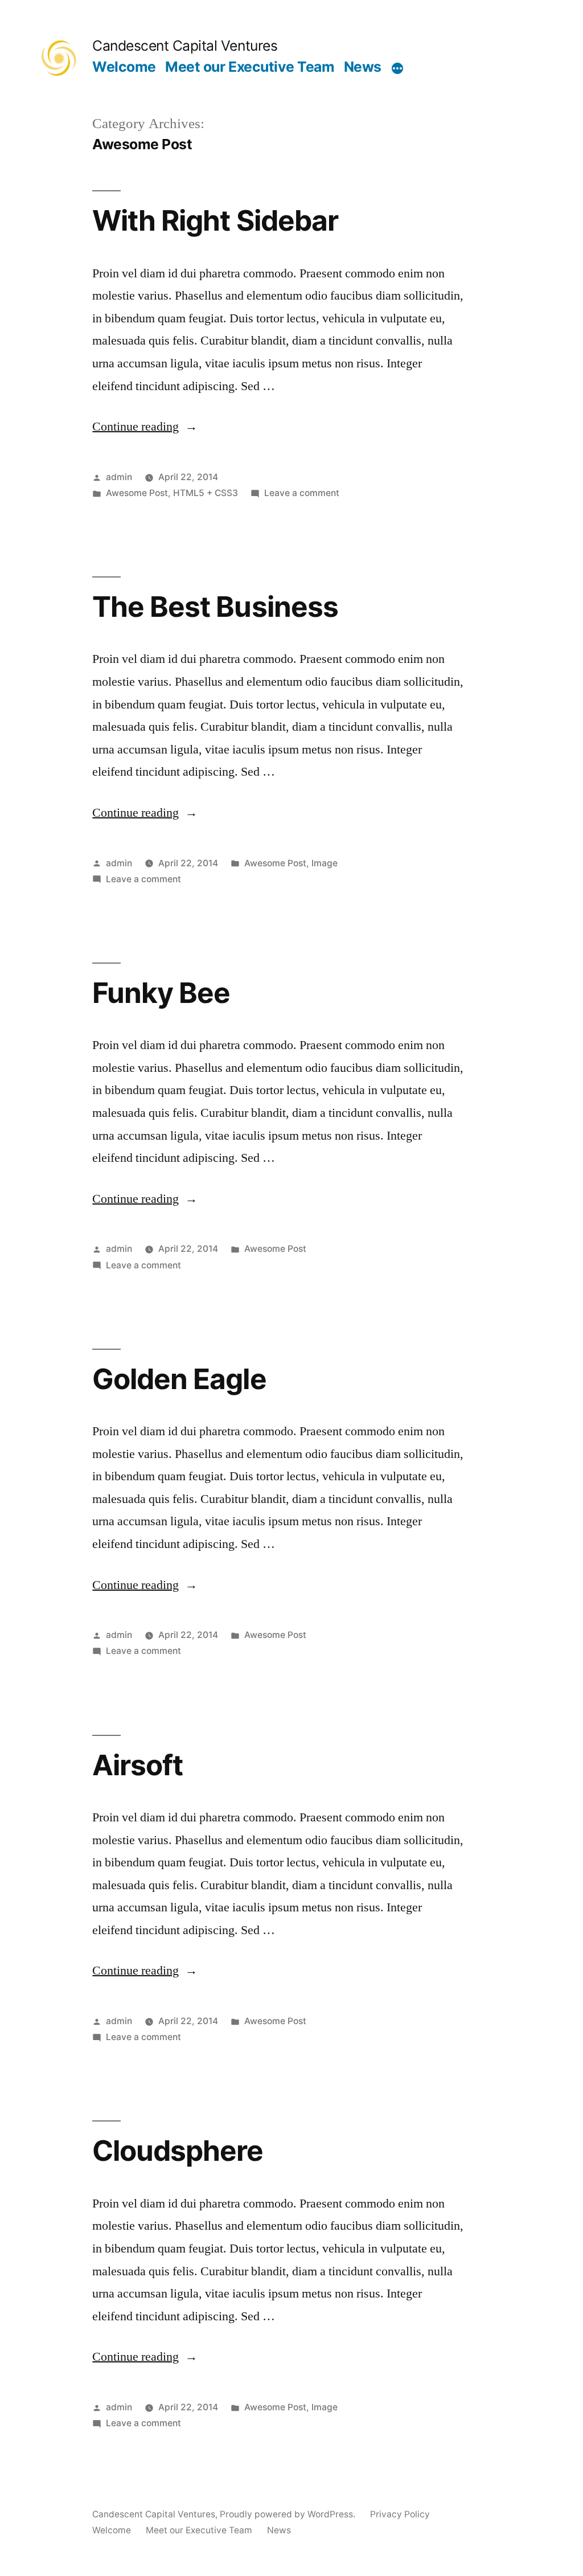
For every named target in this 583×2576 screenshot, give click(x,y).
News (363, 67)
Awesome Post (137, 493)
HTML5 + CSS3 (206, 493)
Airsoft (137, 1765)
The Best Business (215, 607)
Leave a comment (302, 493)
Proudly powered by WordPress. (289, 2514)
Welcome (124, 67)
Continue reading (145, 427)
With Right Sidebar (215, 220)
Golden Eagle (179, 1379)
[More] (397, 69)
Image (325, 863)
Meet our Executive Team (250, 67)
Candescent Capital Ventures (185, 46)
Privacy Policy (400, 2514)
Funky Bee (161, 993)
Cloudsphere (178, 2151)
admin (119, 477)
